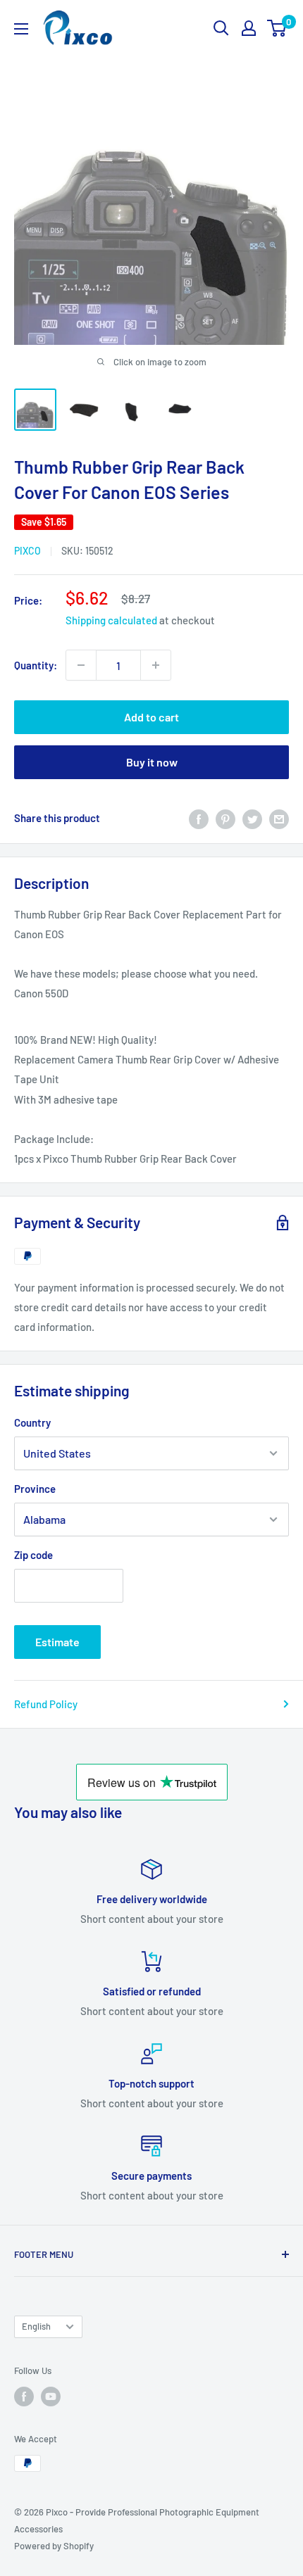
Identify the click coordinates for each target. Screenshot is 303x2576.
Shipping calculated (111, 620)
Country (32, 1422)
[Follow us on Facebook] (24, 2397)
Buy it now (152, 762)
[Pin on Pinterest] (225, 818)
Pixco (27, 551)
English (36, 2326)
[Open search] (221, 28)
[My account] (249, 28)
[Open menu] (21, 29)
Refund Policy (46, 1704)
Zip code (33, 1555)
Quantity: (36, 665)
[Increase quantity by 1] (156, 665)
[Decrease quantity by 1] (81, 665)
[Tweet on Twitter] (252, 818)
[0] (277, 28)
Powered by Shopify (54, 2546)
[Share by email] (279, 818)
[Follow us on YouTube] (51, 2397)
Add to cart (151, 717)
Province (35, 1489)
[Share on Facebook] (199, 818)
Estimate (57, 1642)
